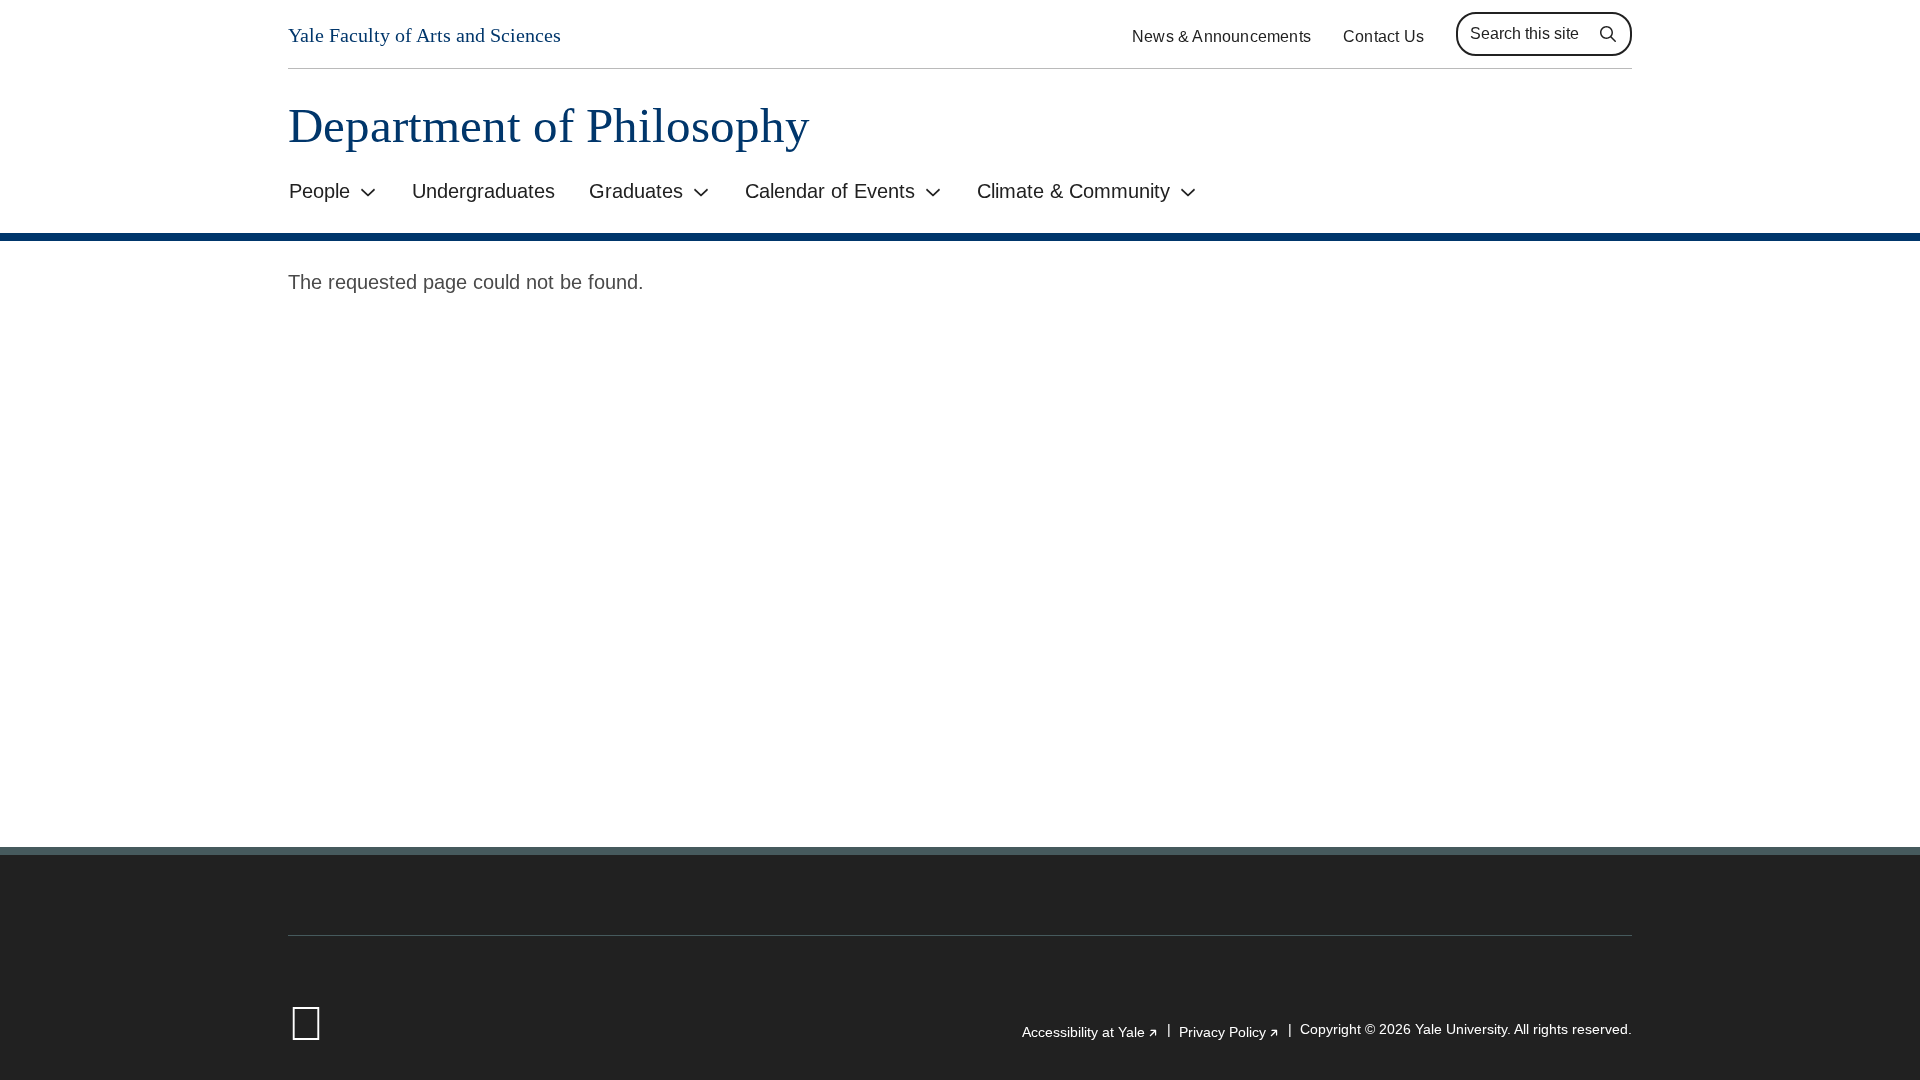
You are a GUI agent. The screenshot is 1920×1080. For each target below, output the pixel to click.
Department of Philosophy (549, 125)
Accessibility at (1090, 1032)
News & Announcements (1221, 36)
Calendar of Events (830, 191)
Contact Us (1383, 36)
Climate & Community (1073, 191)
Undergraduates (483, 191)
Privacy (1229, 1032)
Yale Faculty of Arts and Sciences (424, 35)
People (319, 191)
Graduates (636, 191)
